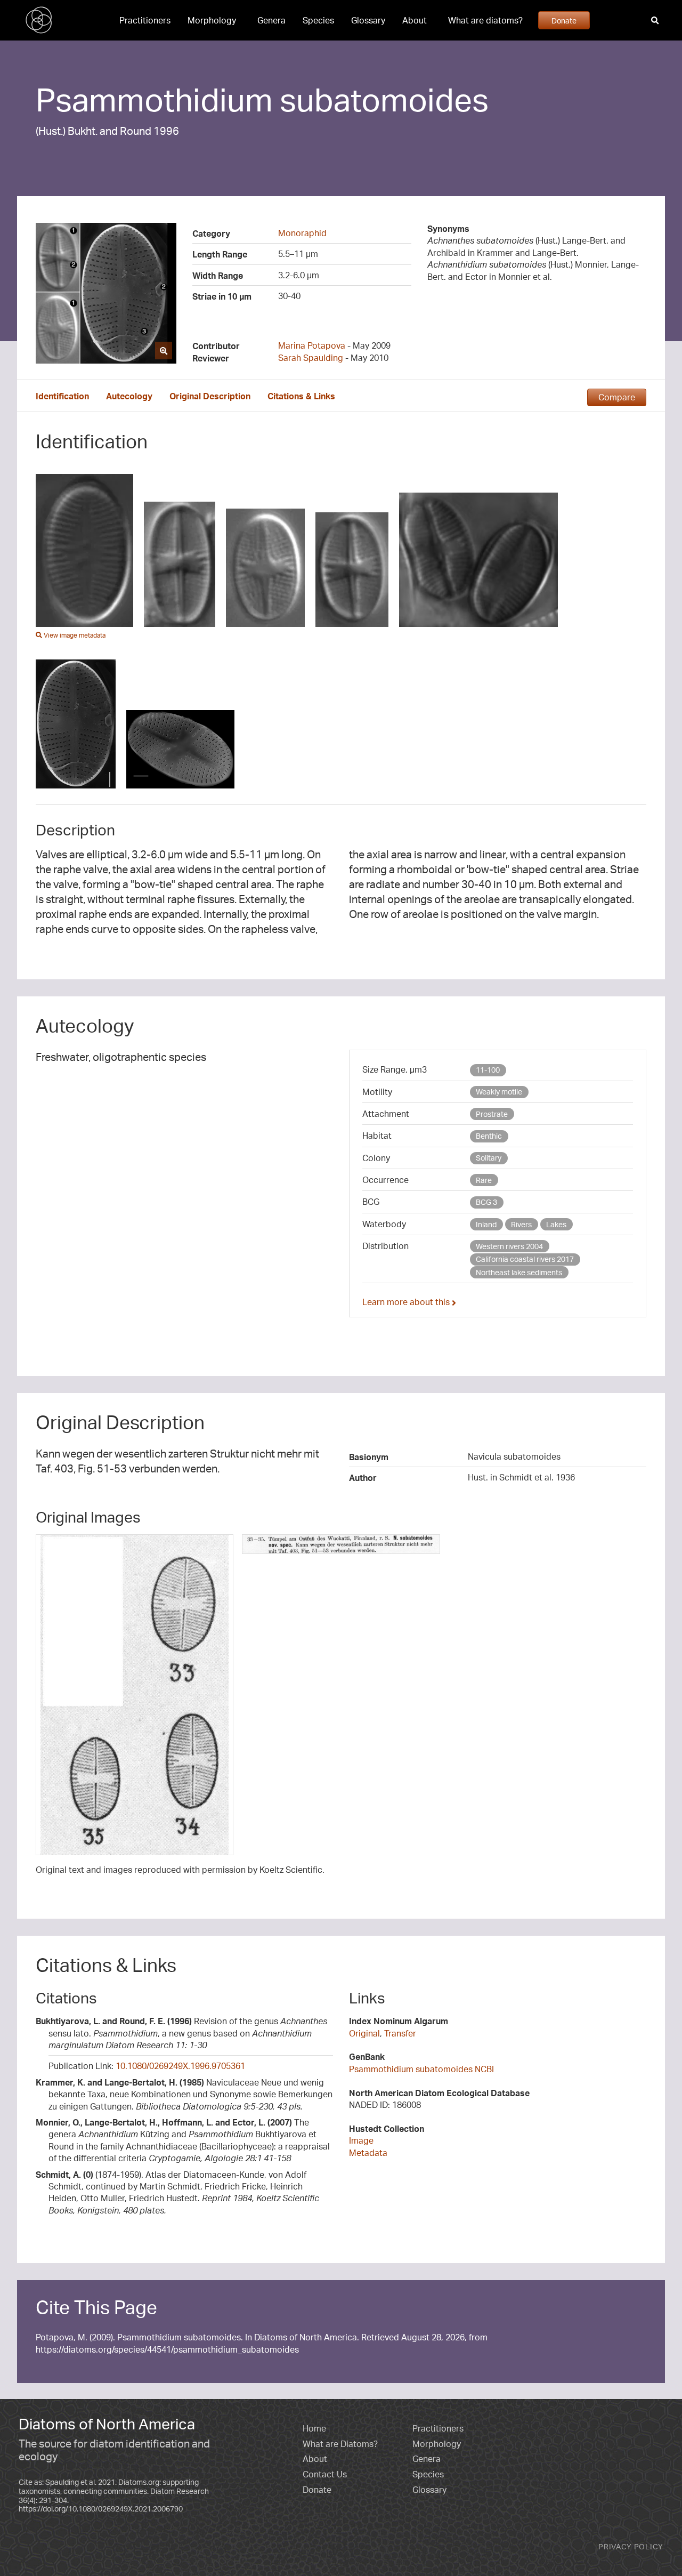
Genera (271, 20)
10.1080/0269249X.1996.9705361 (180, 2066)
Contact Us (325, 2474)
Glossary (368, 20)
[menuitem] (145, 20)
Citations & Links (301, 396)
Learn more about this (407, 1302)
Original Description (210, 396)
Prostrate (492, 1114)
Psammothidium (154, 99)
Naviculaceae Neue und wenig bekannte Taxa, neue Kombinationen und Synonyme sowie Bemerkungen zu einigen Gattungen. (184, 2094)
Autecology (129, 396)
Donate (564, 20)
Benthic (489, 1136)
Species (318, 20)
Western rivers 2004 (509, 1246)
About (415, 20)
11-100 (488, 1070)
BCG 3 (486, 1202)
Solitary (489, 1158)
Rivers (521, 1224)
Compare (617, 397)
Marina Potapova (312, 345)
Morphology (212, 20)
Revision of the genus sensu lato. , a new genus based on (181, 2033)
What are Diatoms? (340, 2444)
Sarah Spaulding (311, 358)
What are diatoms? (485, 20)
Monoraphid (302, 233)
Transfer (400, 2033)
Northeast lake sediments (519, 1272)
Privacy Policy (631, 2546)
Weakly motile (499, 1092)
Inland (486, 1224)
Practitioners (145, 20)
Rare (484, 1180)
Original (364, 2033)
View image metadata (74, 635)
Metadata (368, 2153)
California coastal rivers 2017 (525, 1259)
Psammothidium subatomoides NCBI (421, 2069)
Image (361, 2140)
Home (314, 2428)
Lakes (556, 1224)
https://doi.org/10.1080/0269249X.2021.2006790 (101, 2509)
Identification (62, 396)
